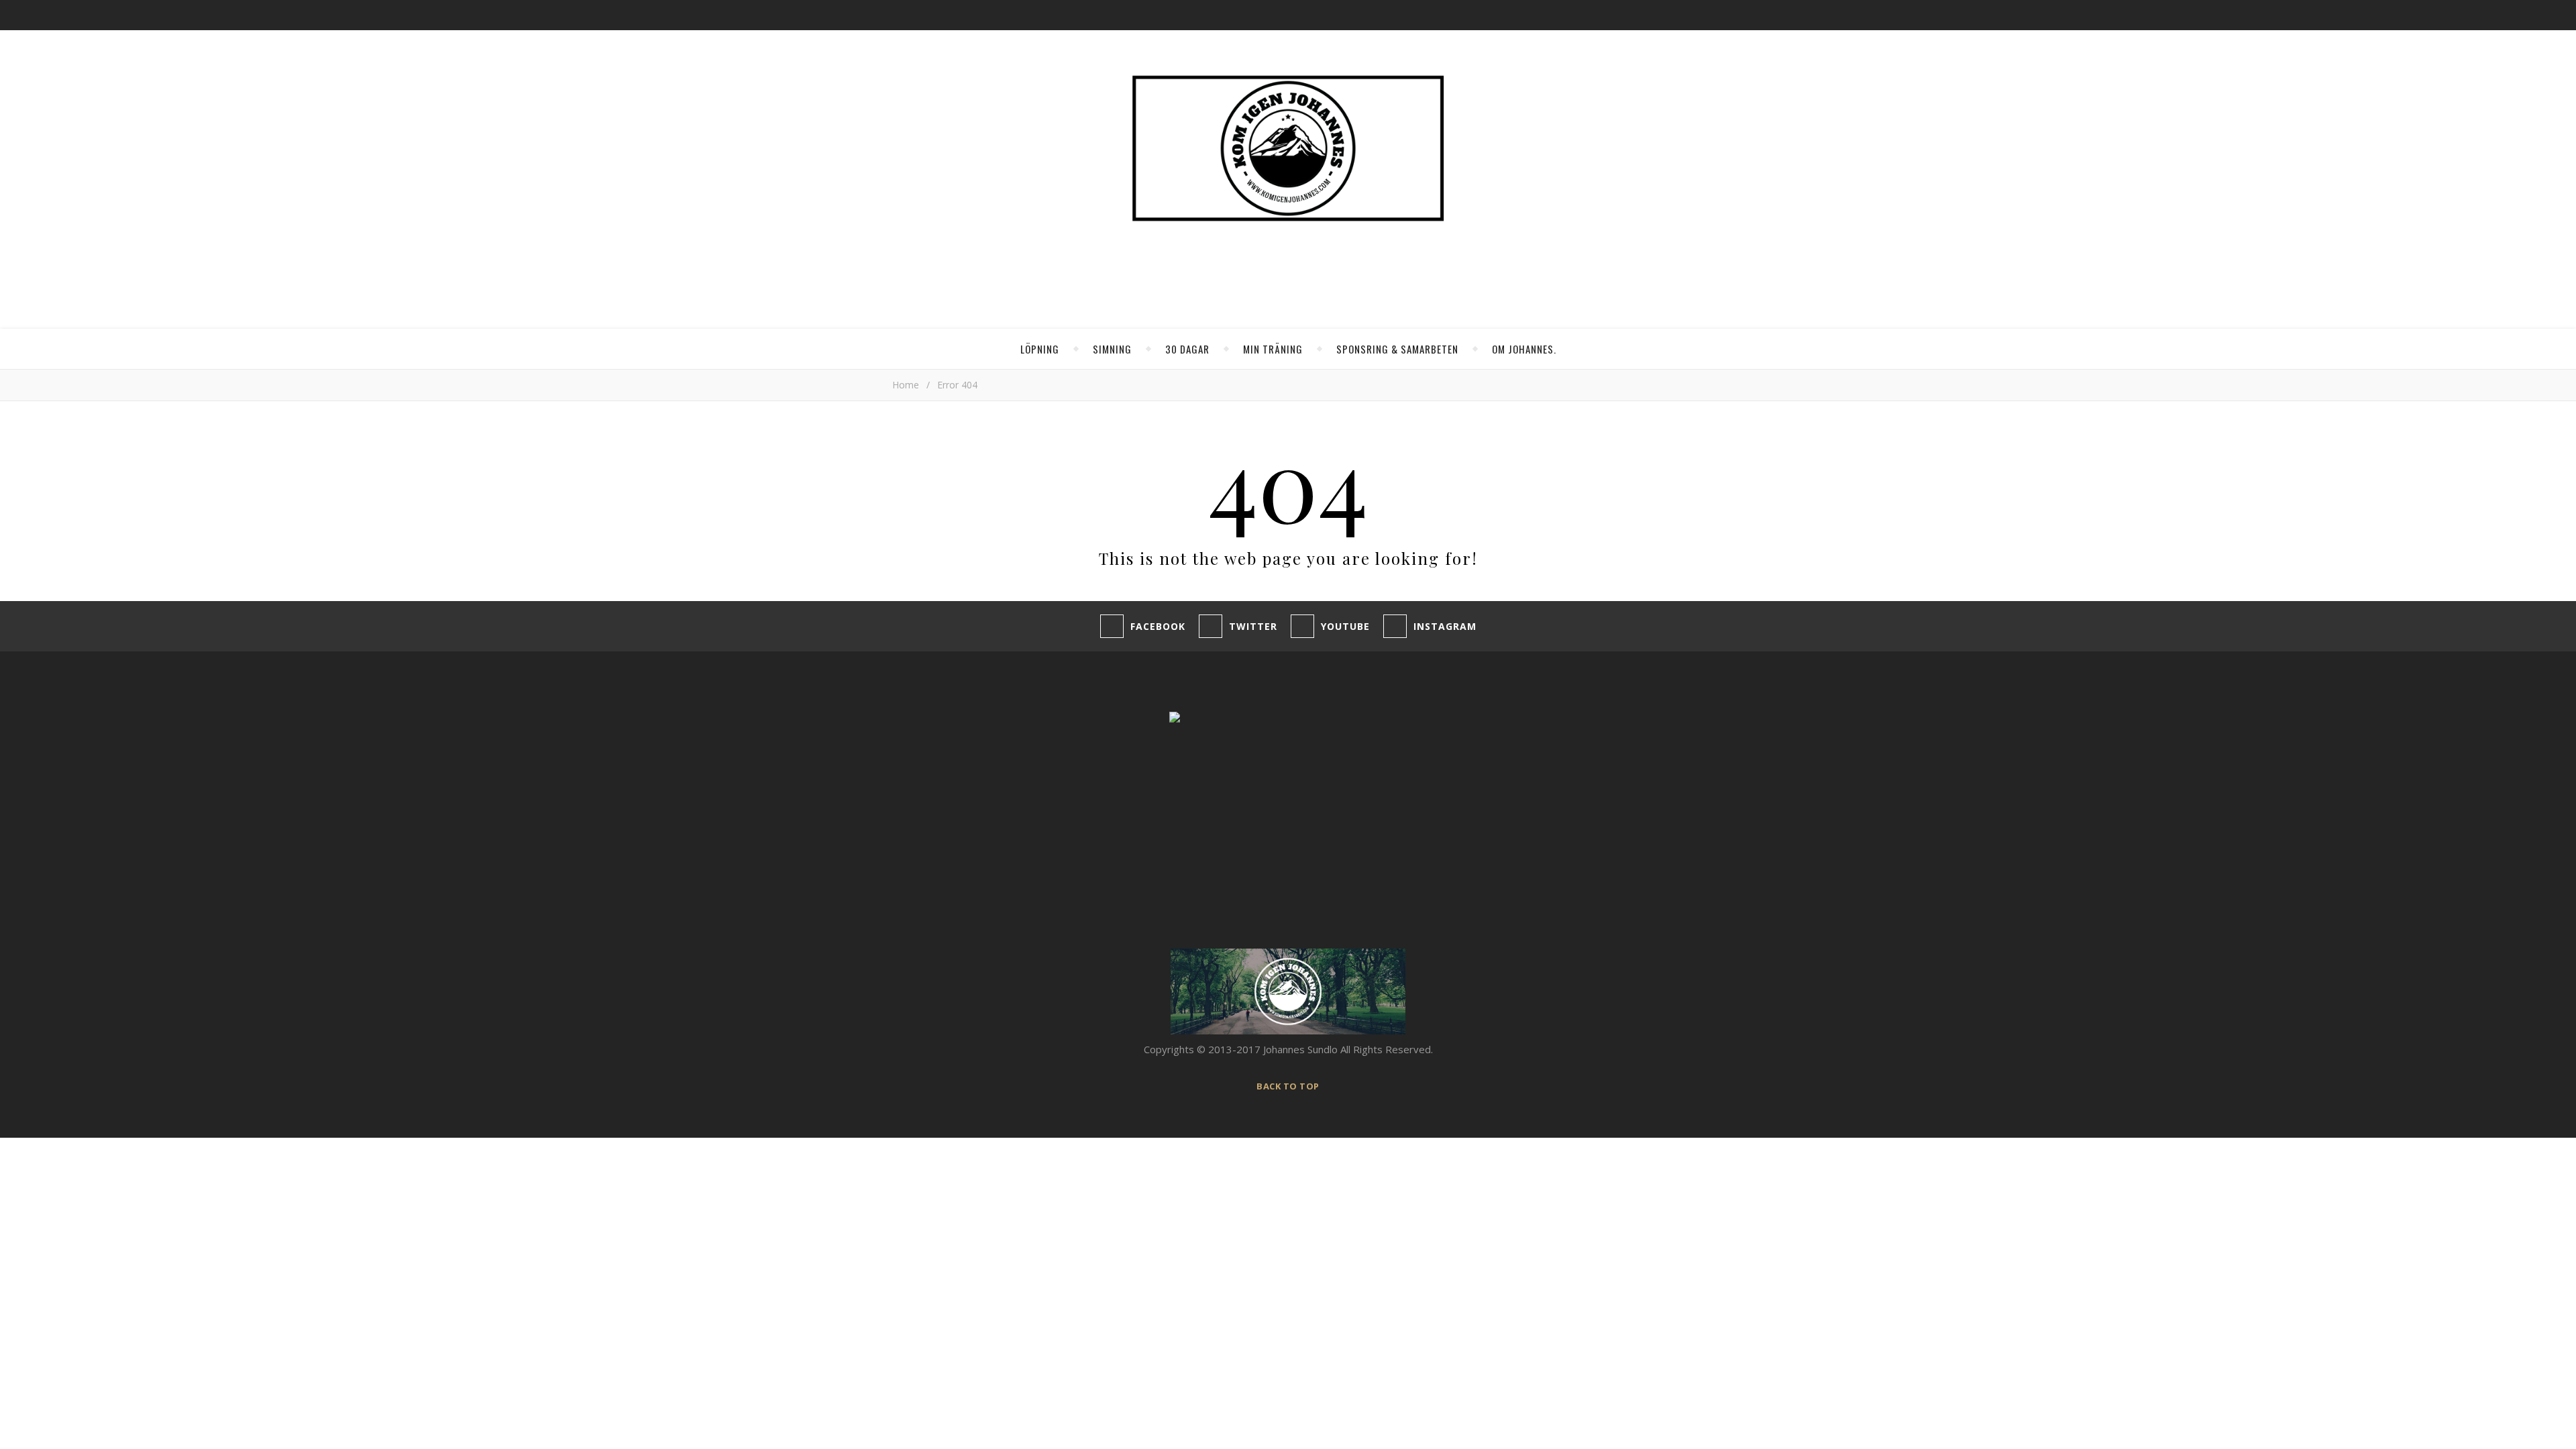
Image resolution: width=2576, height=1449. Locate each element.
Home (906, 385)
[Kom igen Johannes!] (1288, 148)
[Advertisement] (1011, 812)
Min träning (1273, 349)
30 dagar (1187, 349)
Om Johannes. (1524, 349)
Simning (1112, 349)
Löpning (1040, 349)
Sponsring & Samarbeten (1397, 349)
